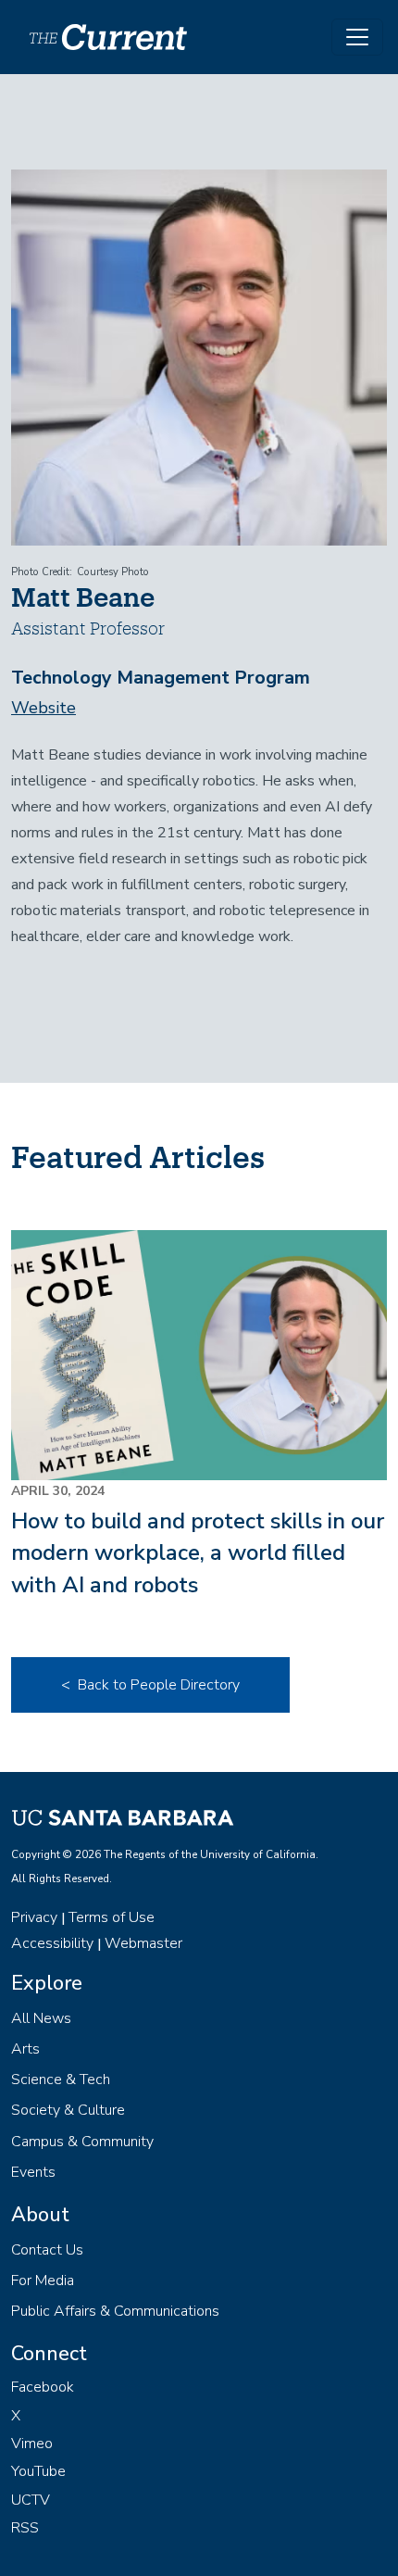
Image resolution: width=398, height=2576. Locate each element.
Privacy (34, 1917)
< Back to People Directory (150, 1685)
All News (41, 2018)
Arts (25, 2049)
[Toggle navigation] (357, 37)
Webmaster (143, 1943)
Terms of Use (112, 1917)
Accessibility (52, 1943)
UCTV (31, 2500)
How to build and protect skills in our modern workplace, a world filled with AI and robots (198, 1553)
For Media (43, 2281)
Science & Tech (61, 2080)
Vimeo (32, 2444)
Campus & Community (82, 2142)
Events (33, 2172)
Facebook (43, 2387)
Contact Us (47, 2250)
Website (44, 708)
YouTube (38, 2471)
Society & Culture (68, 2110)
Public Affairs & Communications (115, 2311)
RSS (25, 2528)
